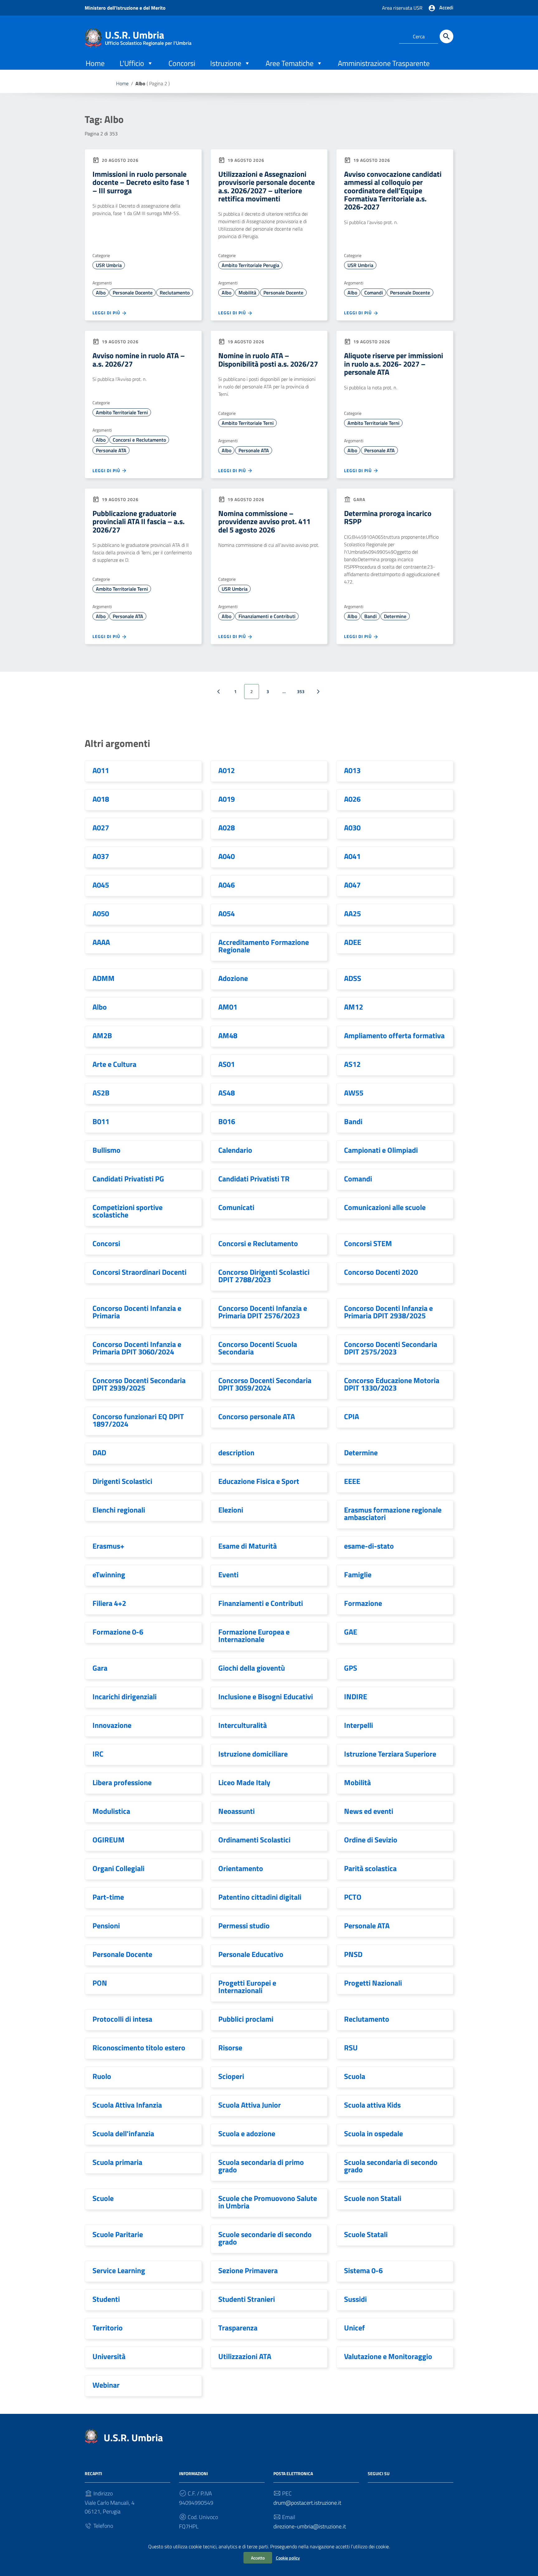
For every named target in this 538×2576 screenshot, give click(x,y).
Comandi (374, 293)
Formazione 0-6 (118, 1632)
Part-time (108, 1897)
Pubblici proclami (246, 2019)
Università (109, 2356)
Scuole (103, 2198)
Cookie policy (288, 2558)
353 (301, 691)
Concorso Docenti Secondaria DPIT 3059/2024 (265, 1384)
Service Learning (119, 2270)
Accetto (258, 2558)
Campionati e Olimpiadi (381, 1150)
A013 (352, 770)
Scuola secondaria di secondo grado (391, 2166)
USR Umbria (109, 265)
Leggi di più (107, 313)
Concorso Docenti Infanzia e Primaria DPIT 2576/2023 (263, 1312)
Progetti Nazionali (373, 1983)
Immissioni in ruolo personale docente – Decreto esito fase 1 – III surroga (141, 182)
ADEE (353, 942)
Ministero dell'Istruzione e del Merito (125, 8)
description (236, 1452)
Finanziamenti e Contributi (267, 616)
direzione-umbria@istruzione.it (310, 2526)
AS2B (101, 1093)
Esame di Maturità (248, 1546)
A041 (352, 856)
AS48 (227, 1093)
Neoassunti (236, 1811)
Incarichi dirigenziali (125, 1696)
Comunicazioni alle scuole (385, 1207)
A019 (227, 799)
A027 (101, 828)
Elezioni (231, 1510)
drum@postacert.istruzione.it (307, 2503)
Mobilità (247, 293)
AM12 (354, 1007)
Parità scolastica (370, 1868)
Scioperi (231, 2076)
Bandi (370, 616)
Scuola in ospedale (373, 2133)
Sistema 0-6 (363, 2270)
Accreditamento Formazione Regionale (264, 946)
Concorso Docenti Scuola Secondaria (258, 1348)
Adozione (233, 978)
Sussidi (355, 2299)
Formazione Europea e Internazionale (254, 1635)
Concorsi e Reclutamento (139, 440)
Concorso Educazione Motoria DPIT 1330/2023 (392, 1384)
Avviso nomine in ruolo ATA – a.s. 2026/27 (139, 359)
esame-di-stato (369, 1546)
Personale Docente (133, 293)
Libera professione (122, 1782)
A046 (227, 885)
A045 (101, 885)
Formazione (363, 1603)
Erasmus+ (108, 1546)
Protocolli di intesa (122, 2019)
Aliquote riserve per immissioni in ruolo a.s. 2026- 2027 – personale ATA (394, 364)
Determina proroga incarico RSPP (388, 517)
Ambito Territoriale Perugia (250, 265)
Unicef (354, 2328)
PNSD (353, 1954)
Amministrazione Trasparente (384, 63)
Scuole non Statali (373, 2198)
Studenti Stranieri (247, 2299)
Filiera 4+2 (109, 1603)
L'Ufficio (132, 63)
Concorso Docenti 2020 (381, 1272)
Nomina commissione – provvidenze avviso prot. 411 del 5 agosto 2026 (264, 521)
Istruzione (226, 63)
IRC (98, 1754)
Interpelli (359, 1725)
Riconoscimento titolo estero (139, 2048)
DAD (99, 1452)
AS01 (227, 1064)
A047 (352, 885)
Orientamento (241, 1868)
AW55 (354, 1093)
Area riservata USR (402, 8)
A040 (227, 856)
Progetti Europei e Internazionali (247, 1987)
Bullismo (106, 1150)
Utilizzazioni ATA (245, 2356)
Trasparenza (238, 2328)
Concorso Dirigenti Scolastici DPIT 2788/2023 (264, 1276)
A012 (227, 770)
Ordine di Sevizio (371, 1840)
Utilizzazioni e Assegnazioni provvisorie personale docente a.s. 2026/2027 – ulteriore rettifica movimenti (267, 186)
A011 (101, 770)
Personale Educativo (251, 1954)
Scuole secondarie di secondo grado (265, 2238)
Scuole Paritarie (118, 2234)
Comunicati (236, 1207)
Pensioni (106, 1926)
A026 (352, 799)
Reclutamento (175, 293)
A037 (101, 856)
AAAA (101, 942)
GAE (351, 1632)
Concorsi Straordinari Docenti (139, 1272)
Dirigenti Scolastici (122, 1481)
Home (95, 63)
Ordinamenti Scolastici (254, 1840)
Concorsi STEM (368, 1243)
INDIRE (356, 1696)
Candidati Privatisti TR (254, 1179)
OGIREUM (109, 1840)
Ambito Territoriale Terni (122, 412)
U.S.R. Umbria (148, 36)
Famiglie (358, 1574)
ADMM (104, 978)
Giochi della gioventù (252, 1668)
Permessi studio (244, 1926)
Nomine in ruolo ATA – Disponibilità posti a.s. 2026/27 (268, 359)
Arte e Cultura (114, 1064)
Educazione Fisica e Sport (259, 1481)
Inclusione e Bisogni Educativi (266, 1696)
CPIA (352, 1416)
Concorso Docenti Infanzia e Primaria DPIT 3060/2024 (137, 1348)
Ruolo (102, 2076)
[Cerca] (446, 36)
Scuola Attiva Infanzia (127, 2105)
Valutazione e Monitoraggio (388, 2356)
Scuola (355, 2076)
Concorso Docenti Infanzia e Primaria (137, 1312)
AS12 (352, 1064)
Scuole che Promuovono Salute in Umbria (268, 2202)
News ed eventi (369, 1811)
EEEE (352, 1481)
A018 (101, 799)
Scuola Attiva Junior (250, 2105)
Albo (101, 293)
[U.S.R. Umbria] (93, 37)
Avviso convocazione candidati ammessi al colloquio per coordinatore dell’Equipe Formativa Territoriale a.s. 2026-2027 (393, 190)
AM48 (228, 1035)
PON (100, 1983)
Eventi (228, 1574)
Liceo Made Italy (244, 1782)
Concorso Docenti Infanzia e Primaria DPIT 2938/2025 (388, 1312)
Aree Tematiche (290, 63)
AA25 (352, 913)
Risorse (230, 2048)
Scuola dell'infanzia (123, 2133)
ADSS (353, 978)
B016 (227, 1121)
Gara (100, 1668)
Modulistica (111, 1811)
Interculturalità (243, 1725)
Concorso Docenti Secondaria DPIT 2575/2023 (391, 1348)
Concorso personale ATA (257, 1416)
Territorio (108, 2328)
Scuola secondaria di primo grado (261, 2166)
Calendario (235, 1150)
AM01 (228, 1007)
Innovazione (112, 1725)
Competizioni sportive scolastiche (127, 1211)
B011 (101, 1121)
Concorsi (182, 63)
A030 (352, 828)
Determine (395, 616)
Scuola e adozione (247, 2133)
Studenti (106, 2299)
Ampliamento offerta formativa (394, 1035)
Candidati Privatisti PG (128, 1179)
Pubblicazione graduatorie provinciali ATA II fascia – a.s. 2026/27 (139, 521)
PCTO (353, 1897)
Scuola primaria (117, 2162)
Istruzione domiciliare (253, 1754)
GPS (351, 1668)
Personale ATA (111, 450)
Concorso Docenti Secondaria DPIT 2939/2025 (139, 1384)
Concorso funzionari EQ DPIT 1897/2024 (138, 1420)
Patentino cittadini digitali (260, 1897)
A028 (227, 828)
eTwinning (109, 1574)
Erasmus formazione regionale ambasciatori (393, 1513)
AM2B (102, 1035)
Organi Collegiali (118, 1868)
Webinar (106, 2385)
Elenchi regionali (119, 1510)
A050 (101, 913)
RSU (351, 2048)
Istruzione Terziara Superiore (390, 1754)
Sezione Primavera (248, 2270)
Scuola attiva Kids (372, 2105)
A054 (227, 913)
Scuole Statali (366, 2234)
